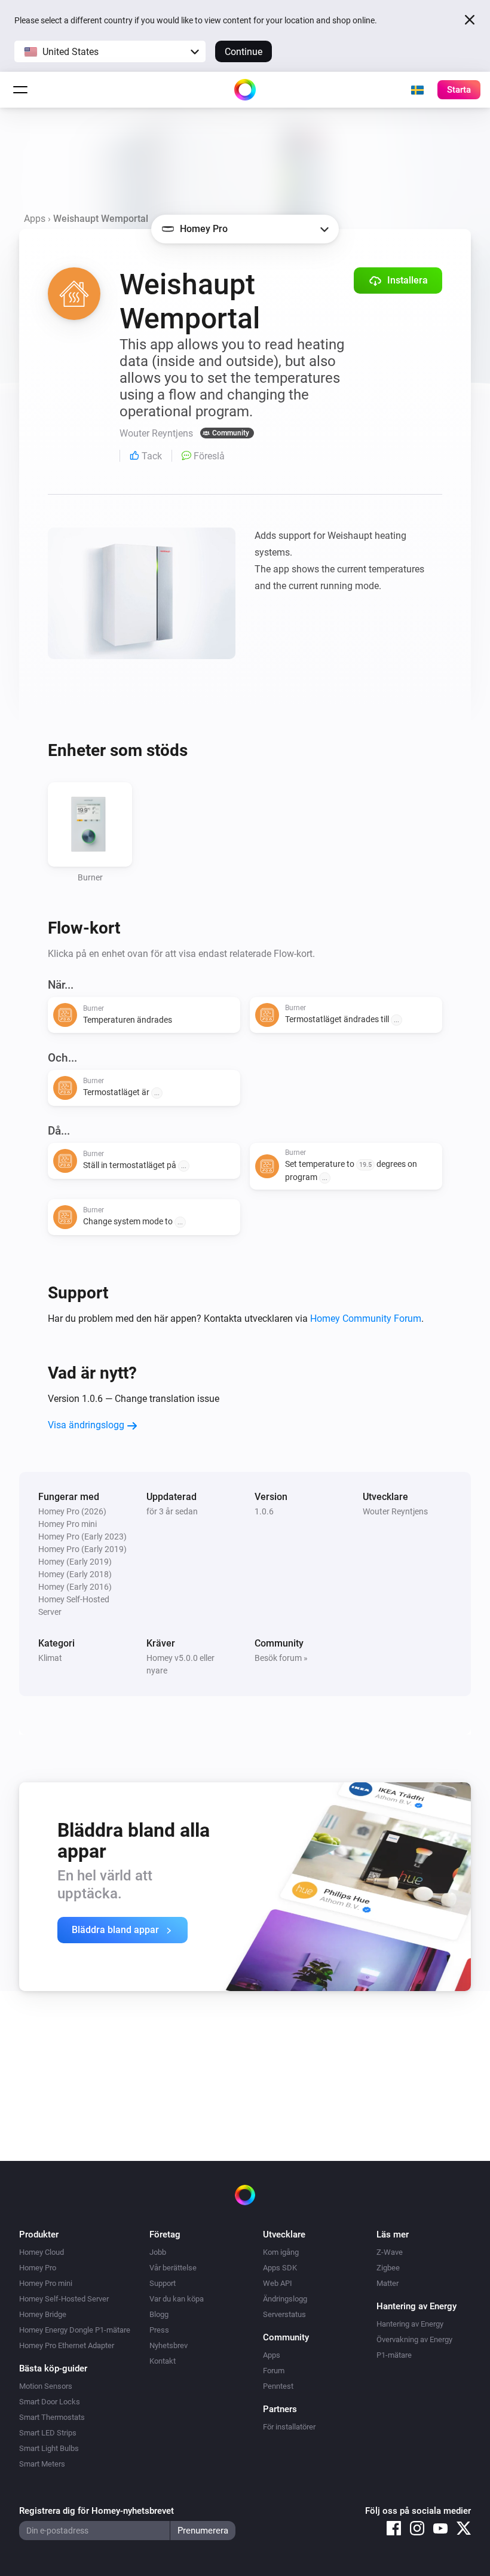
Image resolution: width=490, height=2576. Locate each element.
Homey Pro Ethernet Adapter (67, 2345)
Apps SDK (280, 2268)
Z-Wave (390, 2252)
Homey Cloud (42, 2252)
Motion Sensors (46, 2386)
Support (163, 2283)
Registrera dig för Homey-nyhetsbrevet (97, 2511)
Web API (278, 2283)
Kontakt (163, 2361)
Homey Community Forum (366, 1319)
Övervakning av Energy (414, 2339)
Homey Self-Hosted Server (64, 2299)
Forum (274, 2371)
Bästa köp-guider (53, 2368)
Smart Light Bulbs (49, 2448)
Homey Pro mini (46, 2283)
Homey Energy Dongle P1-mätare (75, 2330)
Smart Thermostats (52, 2417)
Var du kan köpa (177, 2299)
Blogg (159, 2314)
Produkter (39, 2234)
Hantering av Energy (410, 2324)
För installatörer (289, 2427)
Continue (244, 52)
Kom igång (281, 2252)
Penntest (278, 2386)
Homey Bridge (43, 2314)
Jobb (158, 2252)
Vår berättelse (173, 2268)
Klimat (50, 1658)
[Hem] (245, 90)
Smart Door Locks (50, 2402)
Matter (388, 2283)
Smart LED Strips (48, 2433)
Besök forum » (281, 1658)
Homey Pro (38, 2268)
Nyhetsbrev (169, 2345)
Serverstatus (284, 2314)
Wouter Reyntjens (395, 1511)
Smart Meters (42, 2464)
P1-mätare (394, 2355)
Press (159, 2330)
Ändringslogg (285, 2299)
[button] (110, 51)
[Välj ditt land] (417, 90)
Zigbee (388, 2268)
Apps (35, 219)
